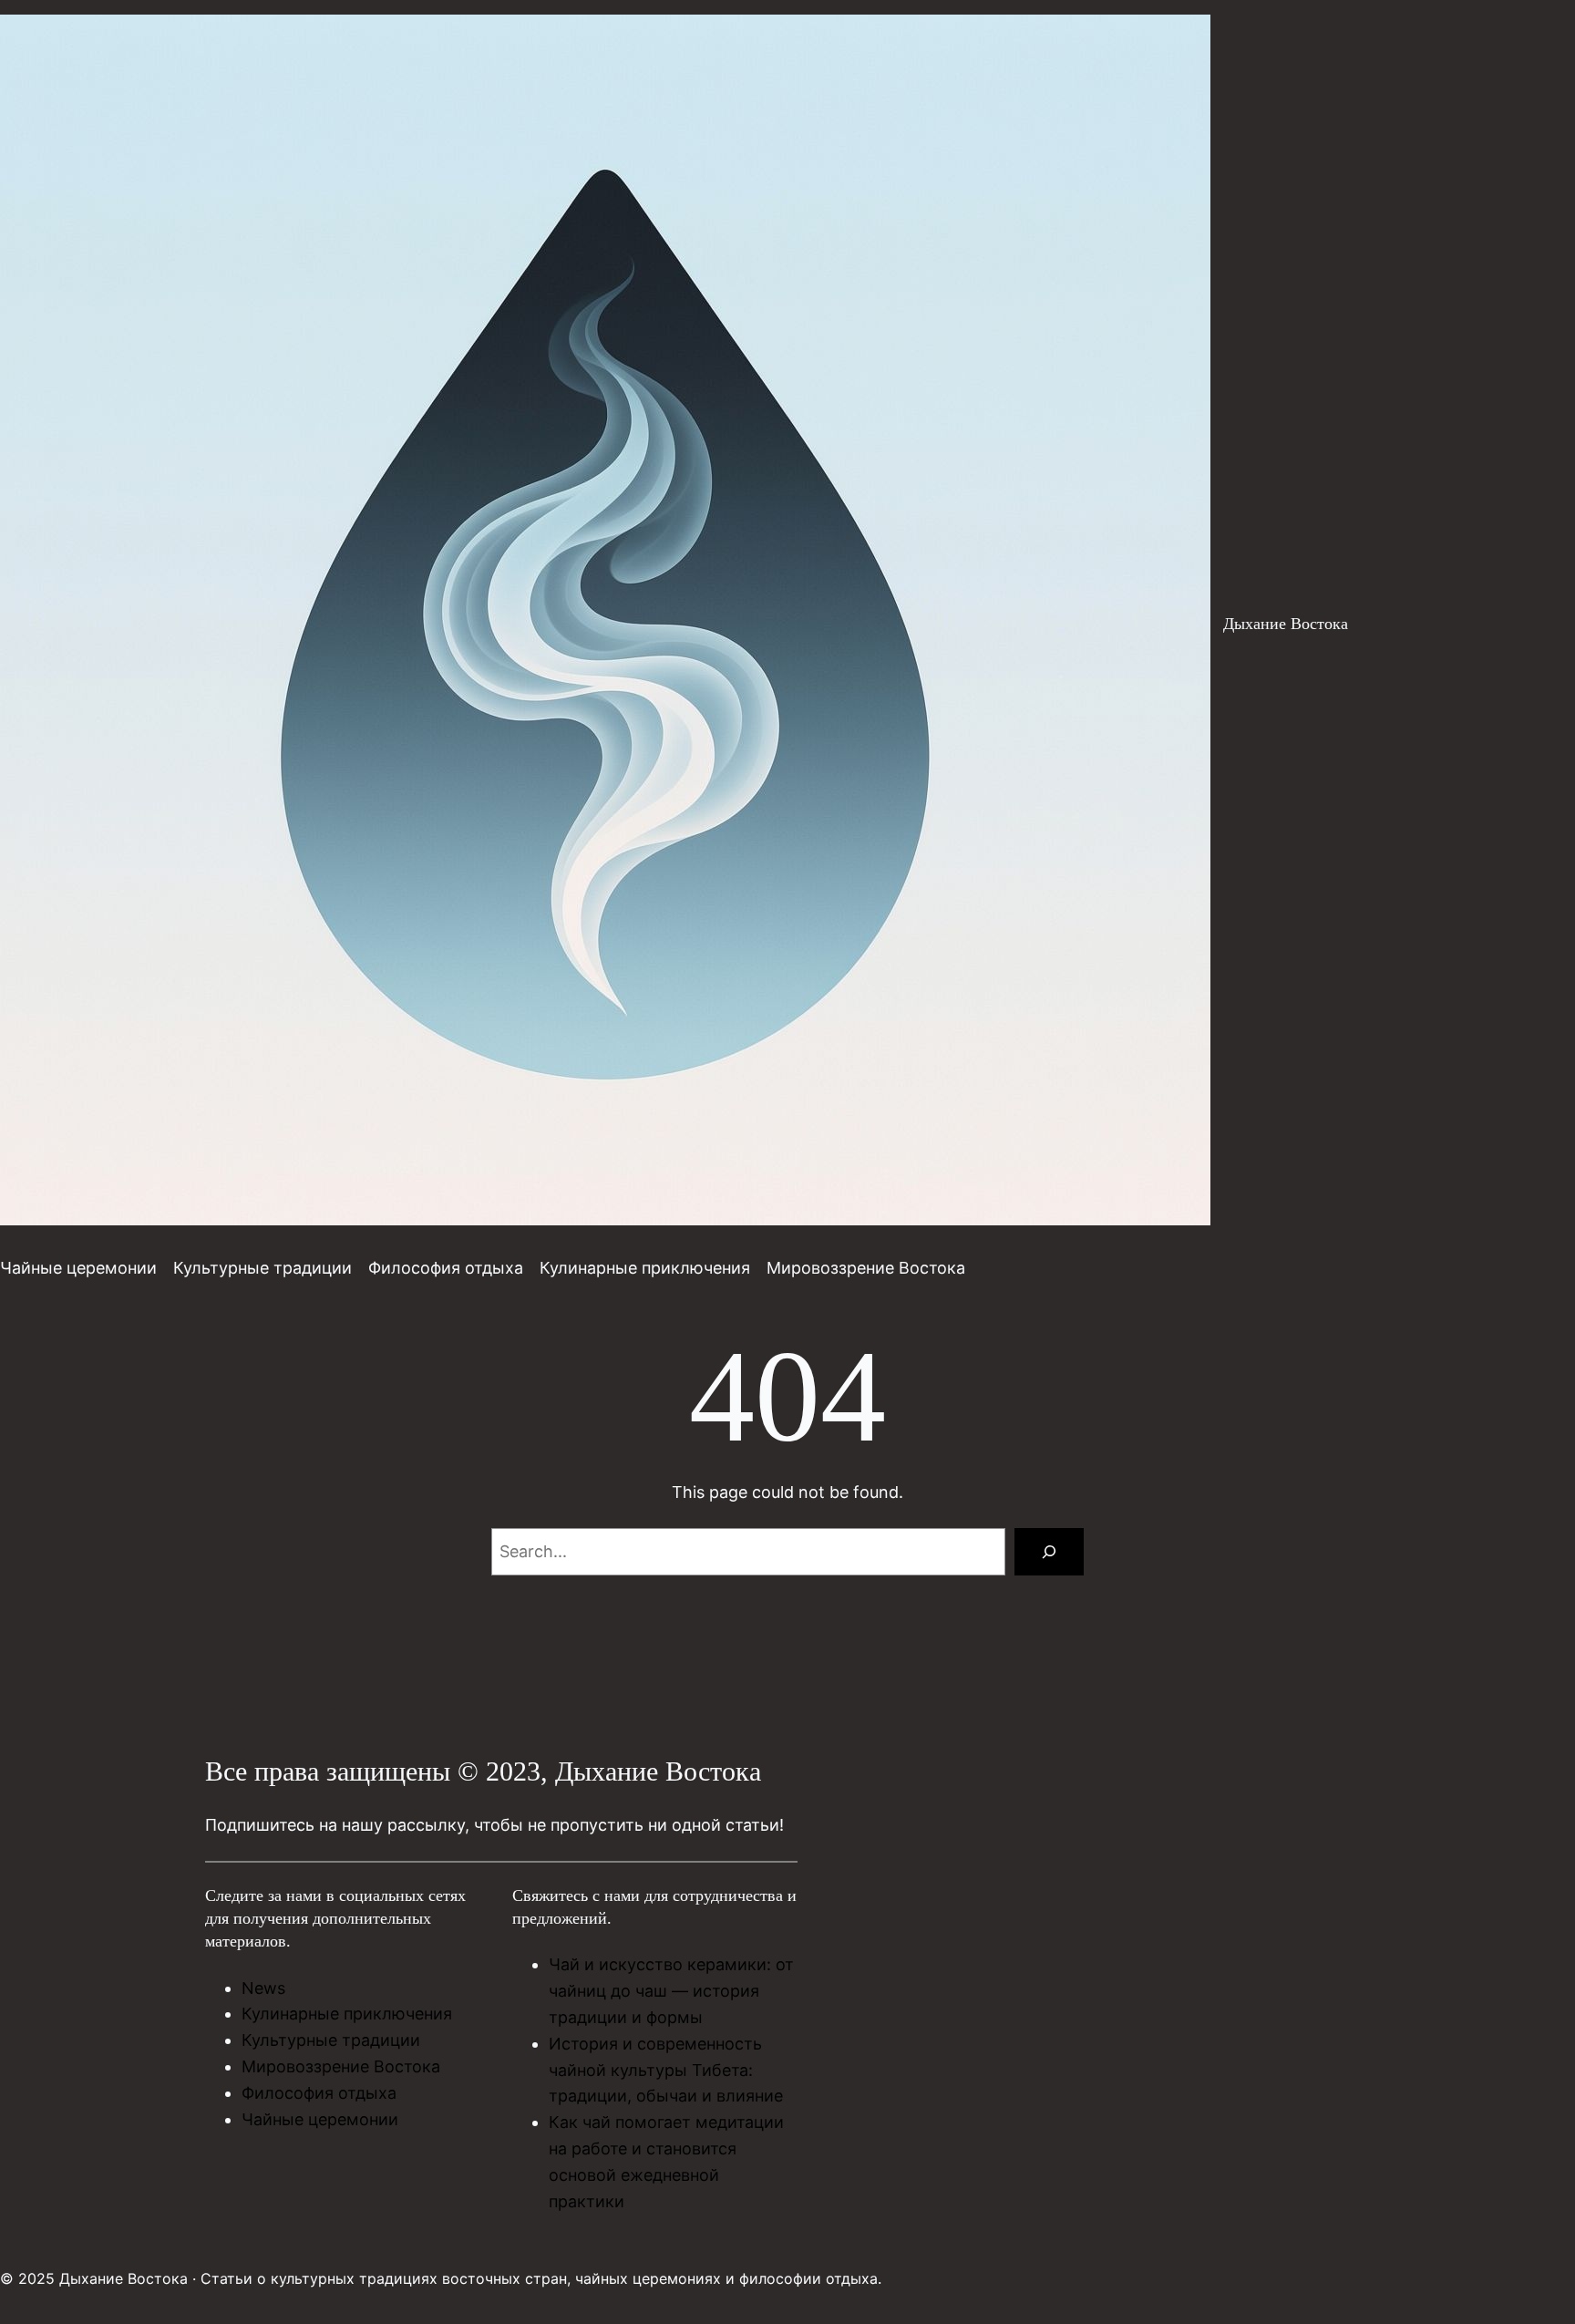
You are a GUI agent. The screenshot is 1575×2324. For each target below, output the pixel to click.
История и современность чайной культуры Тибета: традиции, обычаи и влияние (666, 2070)
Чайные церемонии (320, 2119)
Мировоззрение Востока (341, 2066)
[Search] (1049, 1552)
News (263, 1988)
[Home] (605, 624)
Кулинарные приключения (347, 2014)
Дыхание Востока (1286, 624)
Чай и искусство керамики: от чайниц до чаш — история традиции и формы (671, 1991)
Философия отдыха (319, 2093)
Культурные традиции (331, 2040)
